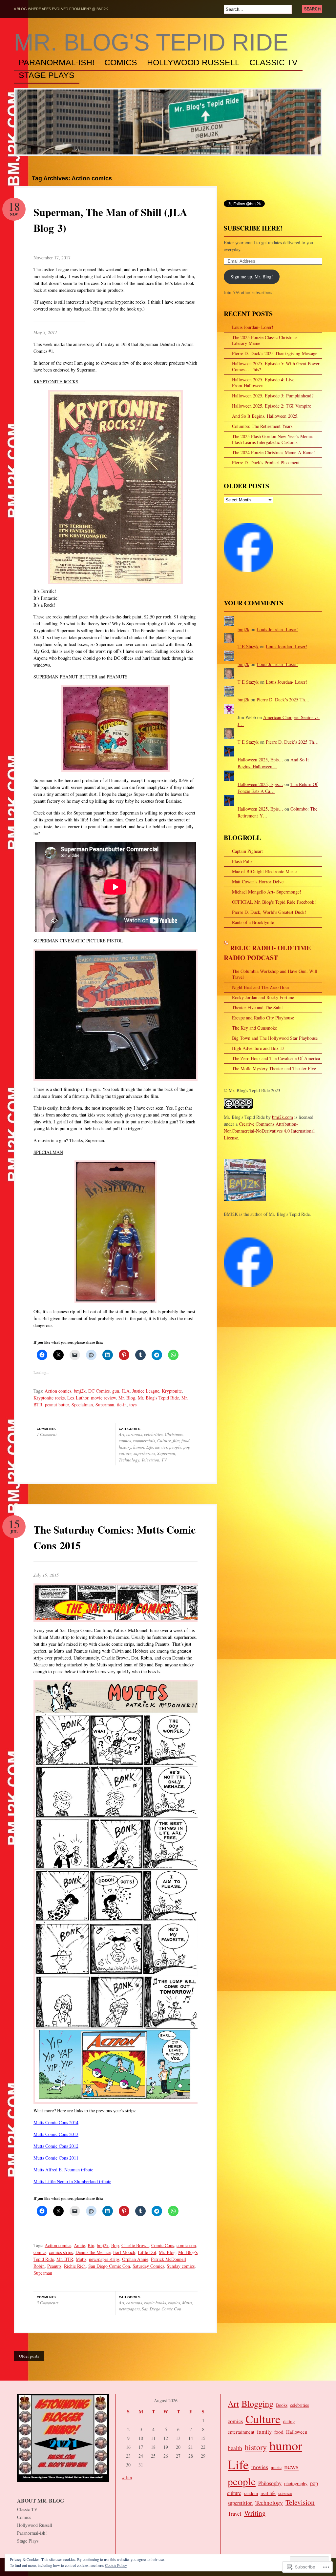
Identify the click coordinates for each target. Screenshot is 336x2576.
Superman (105, 1405)
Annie (79, 2245)
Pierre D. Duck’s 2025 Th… (283, 700)
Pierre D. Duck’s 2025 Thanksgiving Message (275, 353)
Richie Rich (75, 2266)
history (125, 1447)
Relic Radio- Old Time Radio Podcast (267, 953)
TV (164, 1460)
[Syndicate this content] (226, 948)
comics (125, 1440)
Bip (91, 2245)
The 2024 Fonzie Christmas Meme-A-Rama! (273, 452)
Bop (115, 2245)
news (291, 2466)
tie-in (122, 1405)
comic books (155, 2303)
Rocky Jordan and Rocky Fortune (263, 997)
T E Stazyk (248, 646)
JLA (126, 1391)
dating (289, 2421)
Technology (129, 1460)
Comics (121, 63)
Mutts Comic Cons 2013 (56, 2134)
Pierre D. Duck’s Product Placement (266, 463)
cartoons (134, 1434)
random (251, 2493)
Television (150, 1460)
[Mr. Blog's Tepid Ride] (248, 575)
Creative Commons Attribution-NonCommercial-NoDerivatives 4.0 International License (269, 1131)
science (285, 2493)
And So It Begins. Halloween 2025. (265, 416)
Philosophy (270, 2483)
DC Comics (99, 1391)
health (235, 2448)
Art (122, 1434)
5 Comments (48, 2303)
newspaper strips (104, 2259)
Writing (255, 2513)
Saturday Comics (148, 2266)
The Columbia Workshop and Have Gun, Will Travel (275, 974)
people (175, 1447)
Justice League (146, 1391)
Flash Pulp (242, 861)
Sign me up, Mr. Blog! (252, 277)
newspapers (129, 2309)
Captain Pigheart (247, 851)
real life (268, 2493)
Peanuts (54, 2266)
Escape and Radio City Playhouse (263, 1018)
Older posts (29, 2356)
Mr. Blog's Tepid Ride (151, 42)
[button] (117, 1602)
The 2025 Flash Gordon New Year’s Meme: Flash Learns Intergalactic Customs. (273, 439)
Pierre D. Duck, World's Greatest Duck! (269, 912)
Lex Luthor (78, 1398)
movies (161, 1447)
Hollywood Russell (193, 63)
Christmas (174, 1434)
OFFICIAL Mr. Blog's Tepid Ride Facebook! (274, 902)
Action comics (58, 1391)
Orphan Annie (135, 2259)
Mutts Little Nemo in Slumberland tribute (72, 2181)
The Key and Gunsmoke (254, 1028)
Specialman (82, 1405)
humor (139, 1447)
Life (150, 1447)
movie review (103, 1398)
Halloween (297, 2432)
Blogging (257, 2404)
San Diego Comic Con (109, 2266)
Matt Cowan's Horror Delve (258, 882)
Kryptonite (172, 1391)
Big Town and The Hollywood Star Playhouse (275, 1038)
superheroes (144, 1453)
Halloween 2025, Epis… (260, 760)
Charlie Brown (135, 2245)
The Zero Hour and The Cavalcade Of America (276, 1058)
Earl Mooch (124, 2252)
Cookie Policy (116, 2565)
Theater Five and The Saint (257, 1007)
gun (116, 1391)
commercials (144, 1440)
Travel (235, 2514)
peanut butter (57, 1405)
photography (296, 2483)
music (276, 2467)
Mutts (81, 2259)
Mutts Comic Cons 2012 (56, 2146)
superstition (240, 2503)
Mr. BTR (65, 2259)
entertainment (241, 2432)
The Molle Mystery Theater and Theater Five (274, 1068)
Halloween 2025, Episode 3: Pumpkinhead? (273, 396)
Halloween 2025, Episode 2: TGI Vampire (272, 406)
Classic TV (273, 63)
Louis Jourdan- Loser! (253, 327)
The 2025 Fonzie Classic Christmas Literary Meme (265, 340)
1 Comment (47, 1434)
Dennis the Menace (93, 2252)
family (264, 2432)
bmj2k (80, 1391)
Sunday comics (181, 2266)
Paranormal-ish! (57, 63)
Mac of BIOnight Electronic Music (264, 871)
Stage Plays (47, 75)
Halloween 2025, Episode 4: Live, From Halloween (264, 382)
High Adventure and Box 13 (258, 1048)
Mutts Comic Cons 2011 (56, 2158)
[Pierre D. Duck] (248, 1290)
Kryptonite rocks (49, 1398)
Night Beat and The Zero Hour (261, 987)
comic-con (186, 2245)
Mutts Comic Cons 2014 (56, 2122)
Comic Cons (163, 2245)
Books (282, 2405)
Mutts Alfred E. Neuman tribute (63, 2170)
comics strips (61, 2252)
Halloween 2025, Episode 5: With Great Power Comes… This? (276, 366)
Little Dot (147, 2252)
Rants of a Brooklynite (253, 922)
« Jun (127, 2477)
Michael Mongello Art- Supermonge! (267, 892)
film (176, 1440)
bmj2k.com (283, 1117)
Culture (164, 1440)
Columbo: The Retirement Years (262, 426)
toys (133, 1405)
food (186, 1440)
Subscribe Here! (253, 228)
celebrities (153, 1434)
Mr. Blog (127, 1398)
